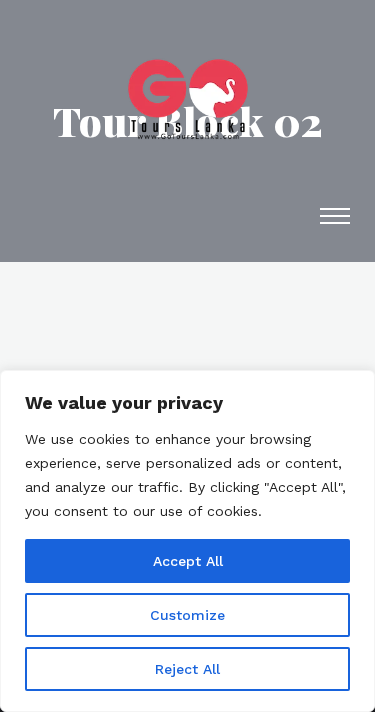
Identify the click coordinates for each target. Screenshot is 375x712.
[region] (187, 541)
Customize (187, 615)
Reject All (187, 669)
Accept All (188, 561)
